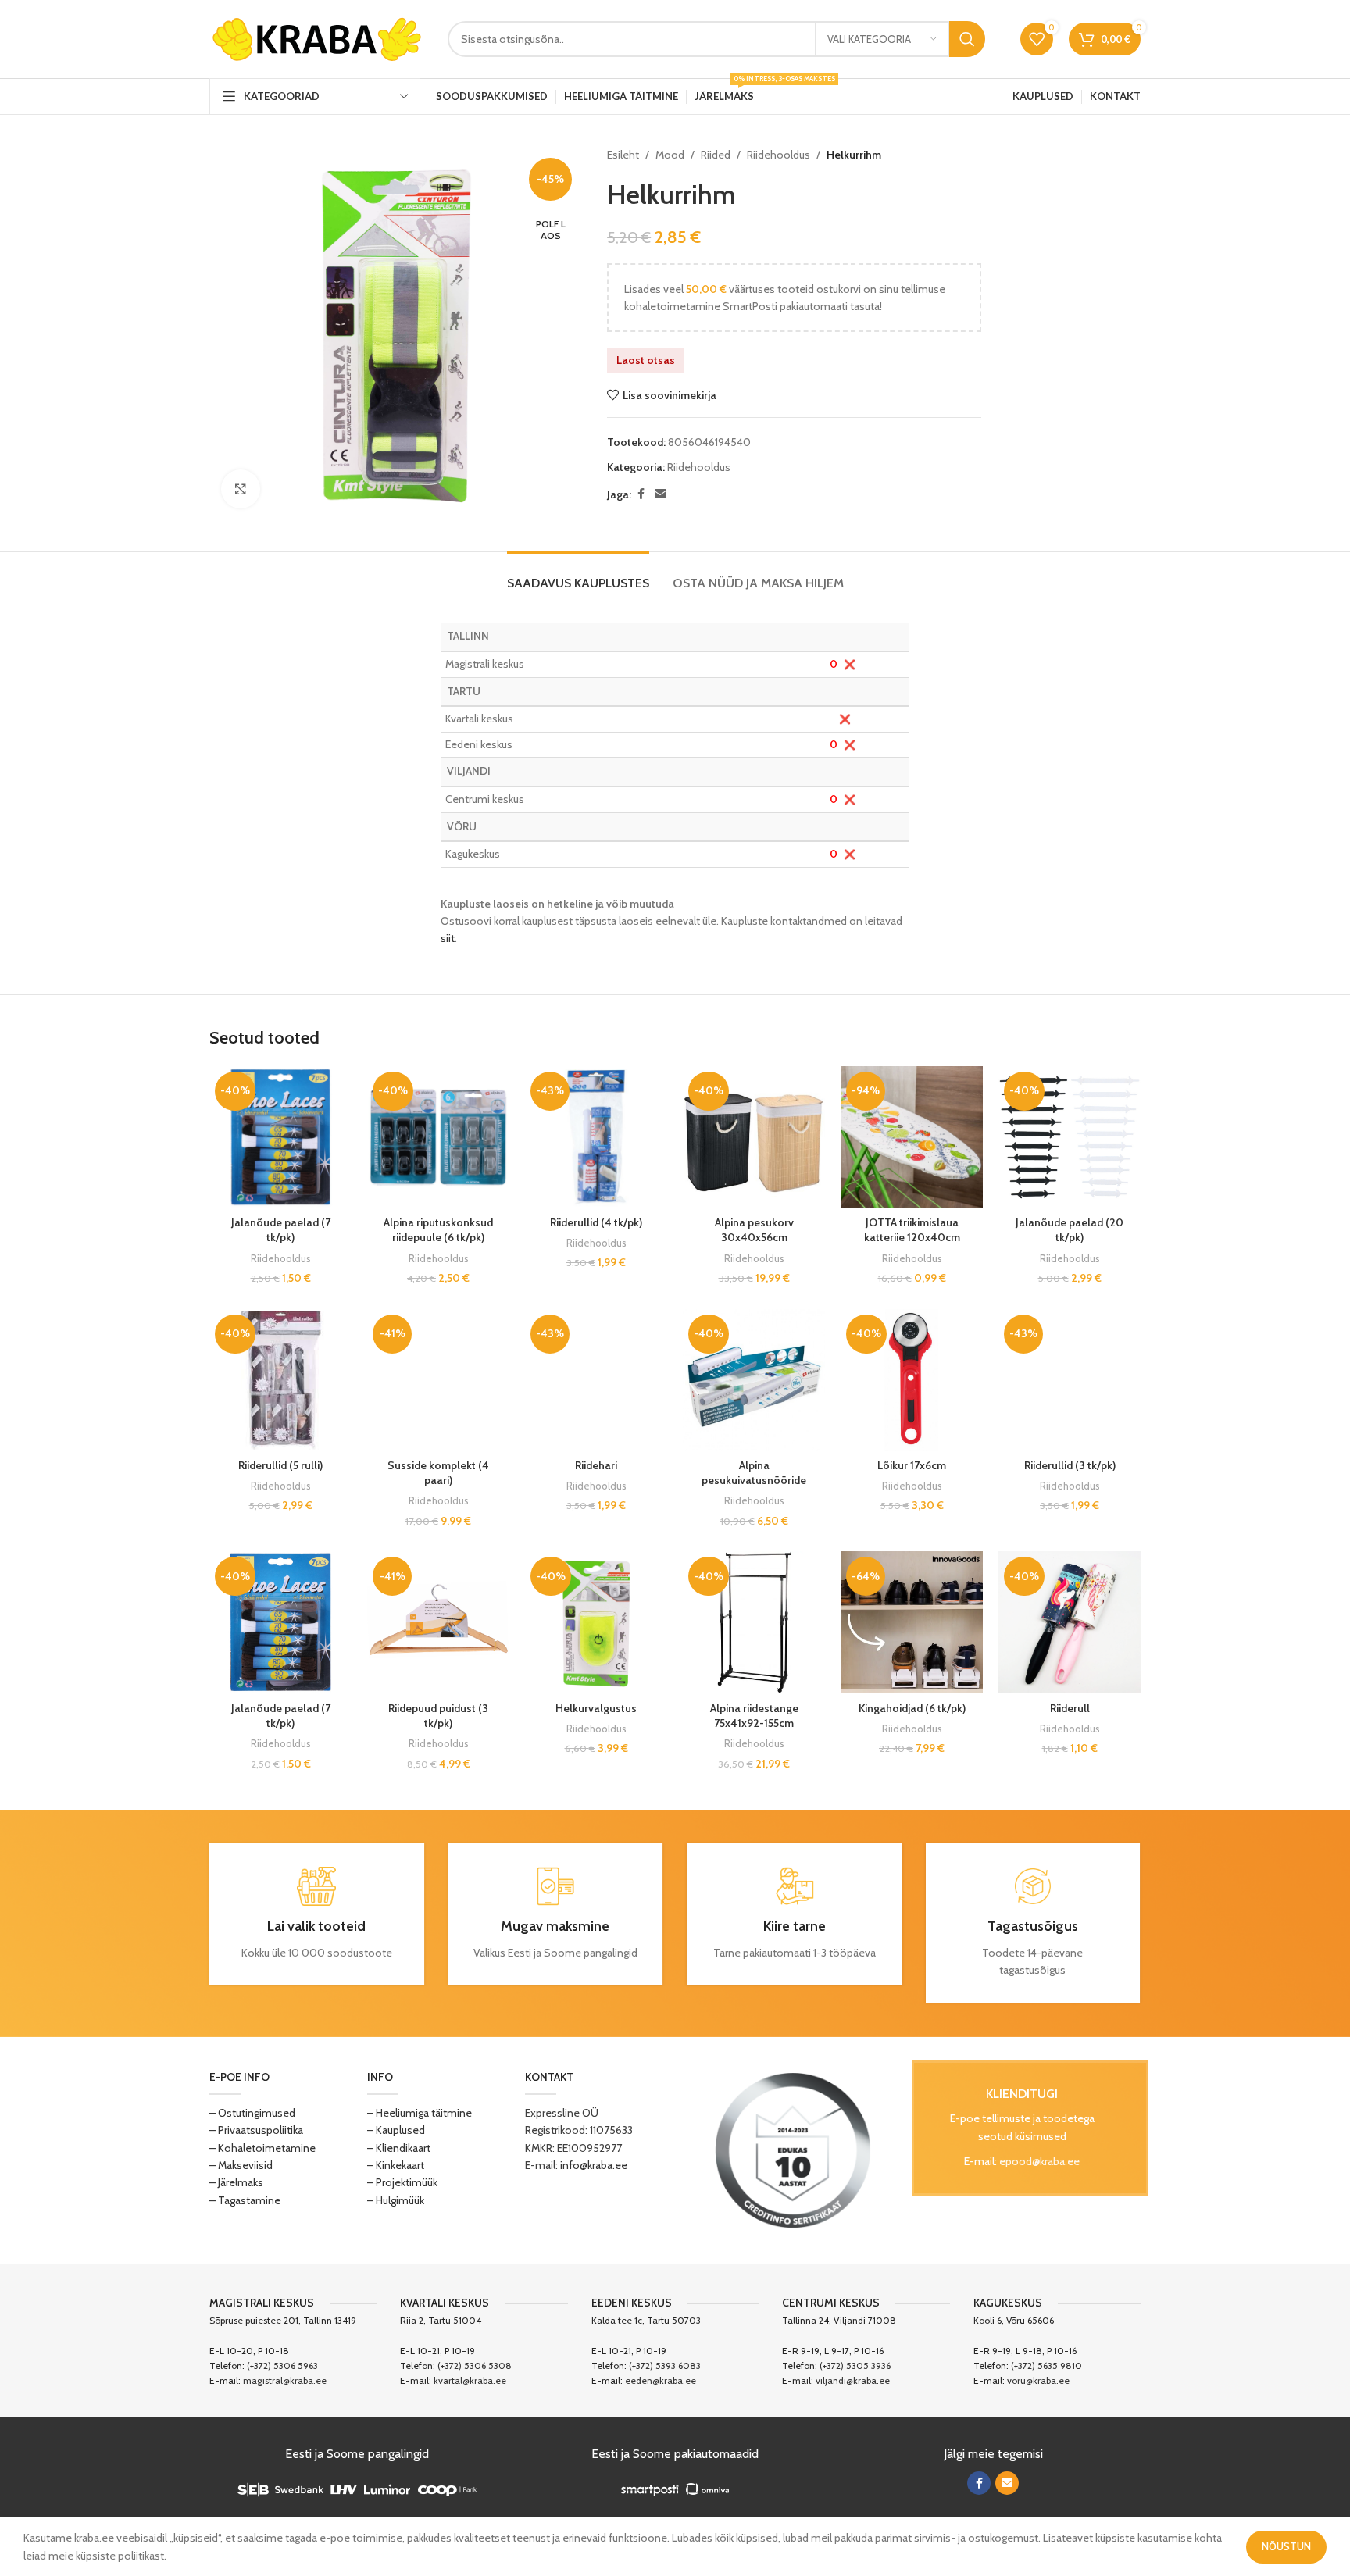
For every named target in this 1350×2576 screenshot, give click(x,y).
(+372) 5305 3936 (855, 2365)
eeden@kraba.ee (661, 2380)
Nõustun (1286, 2546)
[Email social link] (660, 494)
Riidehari (596, 1465)
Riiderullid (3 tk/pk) (1070, 1465)
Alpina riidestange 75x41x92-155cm (754, 1716)
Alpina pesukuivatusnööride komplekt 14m (754, 1481)
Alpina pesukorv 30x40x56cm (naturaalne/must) (754, 1238)
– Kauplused (396, 2130)
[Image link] (793, 2149)
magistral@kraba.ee (285, 2380)
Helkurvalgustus (596, 1708)
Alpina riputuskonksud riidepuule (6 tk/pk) (438, 1230)
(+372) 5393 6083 (665, 2365)
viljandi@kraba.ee (853, 2380)
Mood (670, 155)
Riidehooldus (779, 155)
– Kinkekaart (396, 2165)
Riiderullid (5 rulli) (280, 1465)
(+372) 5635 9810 (1046, 2365)
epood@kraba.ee (1039, 2161)
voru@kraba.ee (1038, 2380)
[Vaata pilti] (241, 489)
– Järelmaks (236, 2182)
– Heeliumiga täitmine (420, 2113)
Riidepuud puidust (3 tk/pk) (438, 1716)
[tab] (578, 575)
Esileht (623, 155)
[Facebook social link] (641, 494)
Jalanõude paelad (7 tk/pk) (281, 1230)
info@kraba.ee (594, 2165)
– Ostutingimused (252, 2113)
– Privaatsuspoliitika (256, 2130)
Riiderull (1070, 1708)
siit (448, 938)
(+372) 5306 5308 (475, 2365)
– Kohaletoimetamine (262, 2148)
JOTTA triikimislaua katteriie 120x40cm (912, 1230)
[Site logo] (317, 37)
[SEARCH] (967, 39)
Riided (716, 155)
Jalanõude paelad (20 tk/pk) (1070, 1230)
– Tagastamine (245, 2200)
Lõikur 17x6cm (912, 1465)
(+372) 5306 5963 (282, 2365)
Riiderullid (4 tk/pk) (596, 1222)
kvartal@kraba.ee (470, 2380)
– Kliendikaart (399, 2148)
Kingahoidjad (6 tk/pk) (912, 1708)
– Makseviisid (241, 2165)
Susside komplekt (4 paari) (438, 1473)
